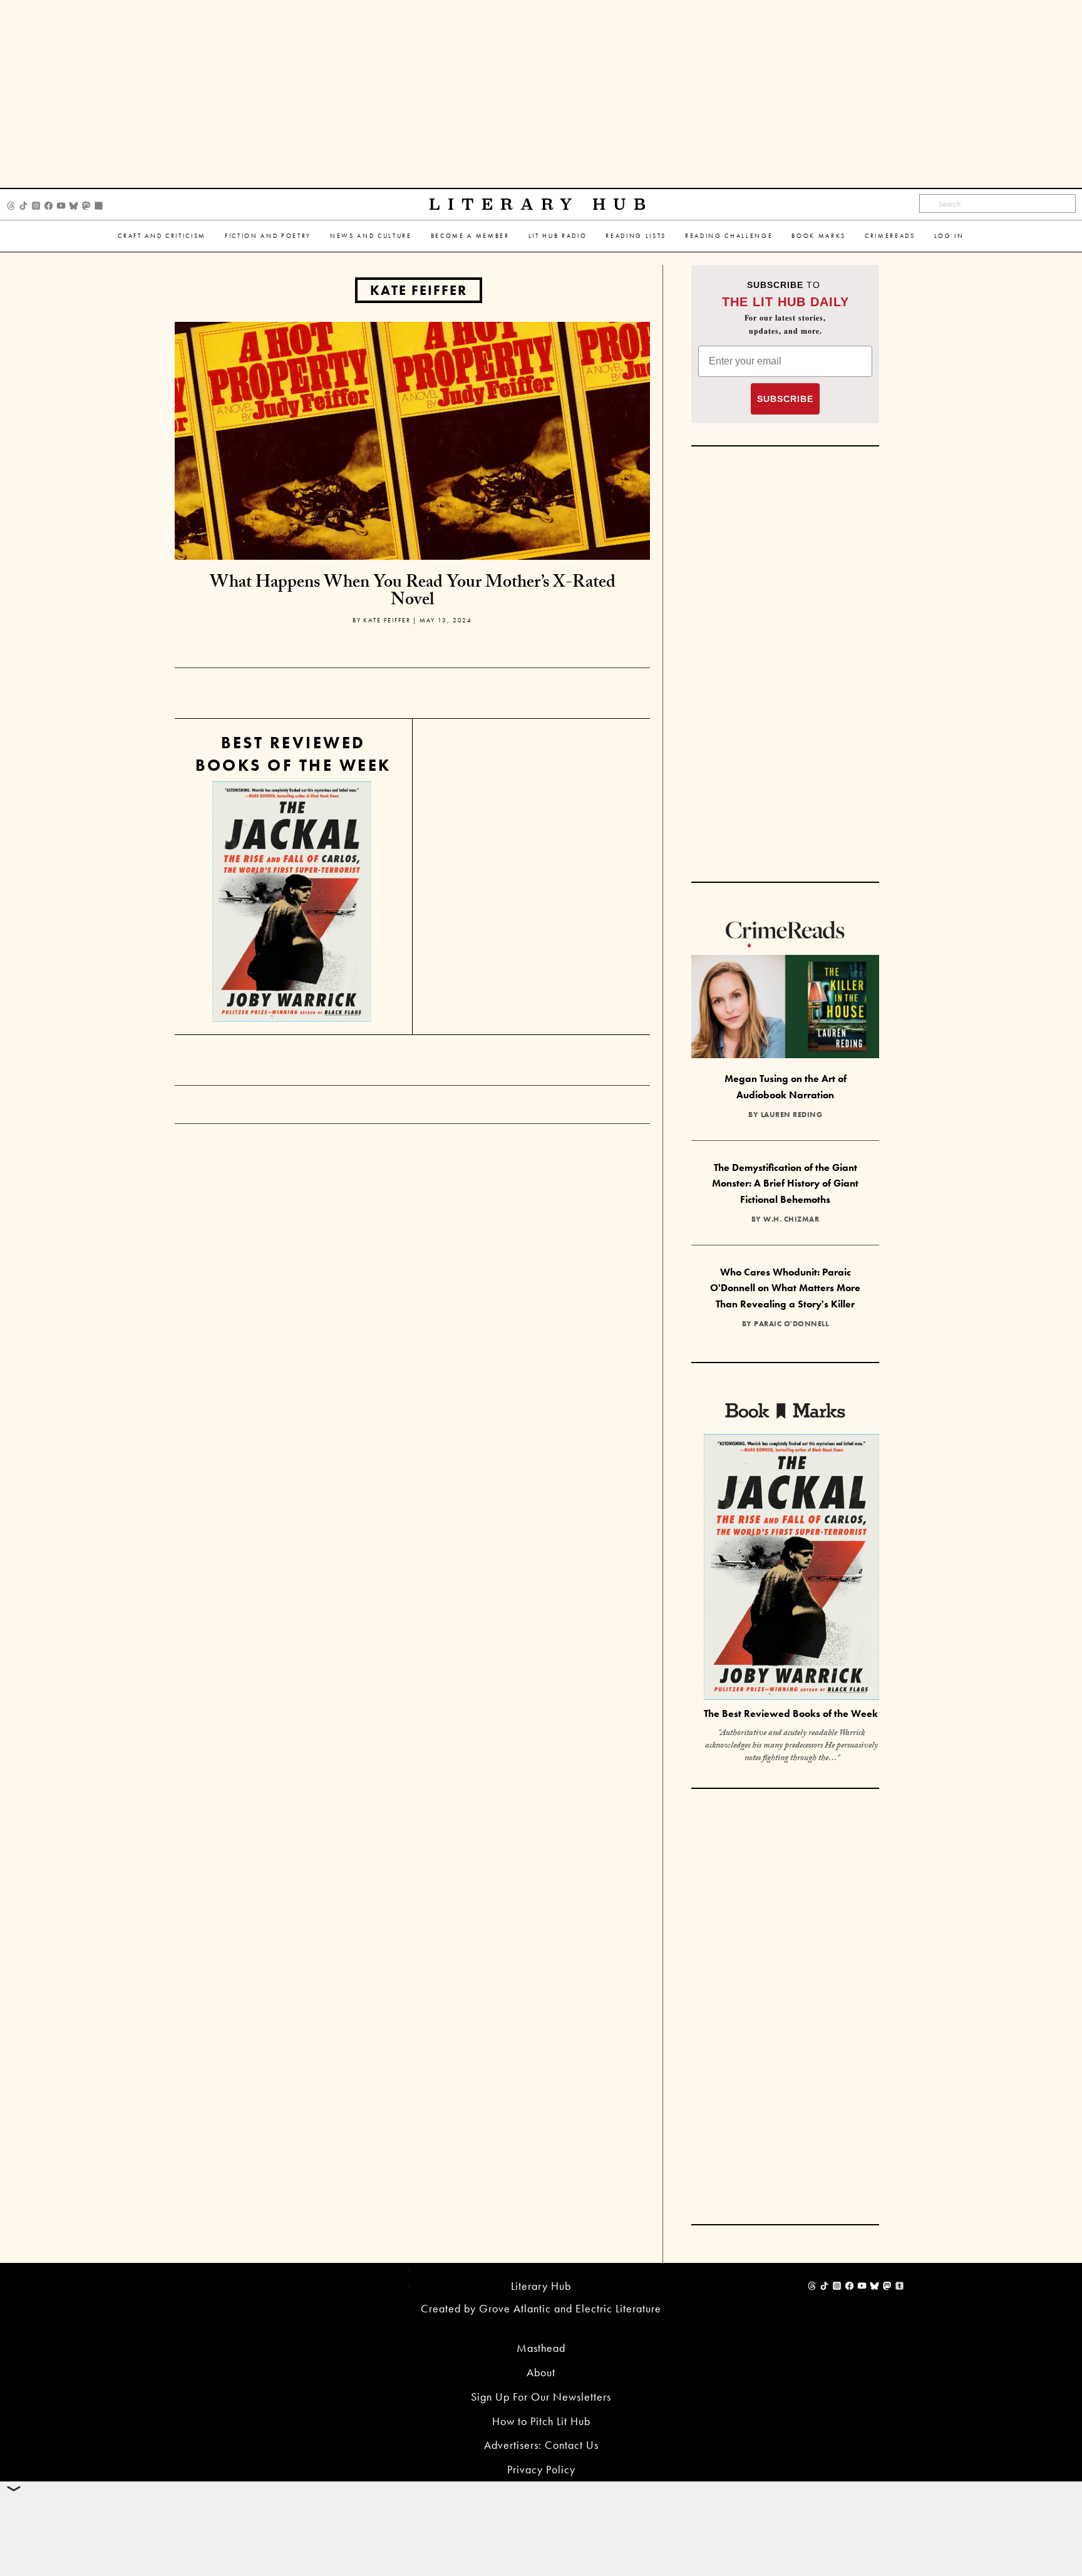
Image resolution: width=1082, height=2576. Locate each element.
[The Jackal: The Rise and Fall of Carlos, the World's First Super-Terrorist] (292, 902)
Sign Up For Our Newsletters (541, 2397)
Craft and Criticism (162, 236)
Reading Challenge (729, 236)
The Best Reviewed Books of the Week (791, 1713)
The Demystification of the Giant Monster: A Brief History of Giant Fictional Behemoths (785, 1183)
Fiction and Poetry (268, 236)
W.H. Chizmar (791, 1219)
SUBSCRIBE (785, 399)
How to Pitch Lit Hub (541, 2421)
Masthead (541, 2348)
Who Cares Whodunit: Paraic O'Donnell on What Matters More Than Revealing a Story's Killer (785, 1288)
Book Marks (819, 236)
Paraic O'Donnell (791, 1324)
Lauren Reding (792, 1115)
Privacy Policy (541, 2469)
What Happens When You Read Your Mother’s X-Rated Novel (413, 593)
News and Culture (371, 236)
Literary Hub (541, 204)
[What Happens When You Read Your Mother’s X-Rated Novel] (412, 439)
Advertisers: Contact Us (541, 2445)
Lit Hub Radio (558, 236)
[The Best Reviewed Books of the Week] (791, 1568)
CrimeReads (890, 236)
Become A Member (470, 236)
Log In (949, 236)
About (541, 2372)
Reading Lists (636, 236)
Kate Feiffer (419, 290)
